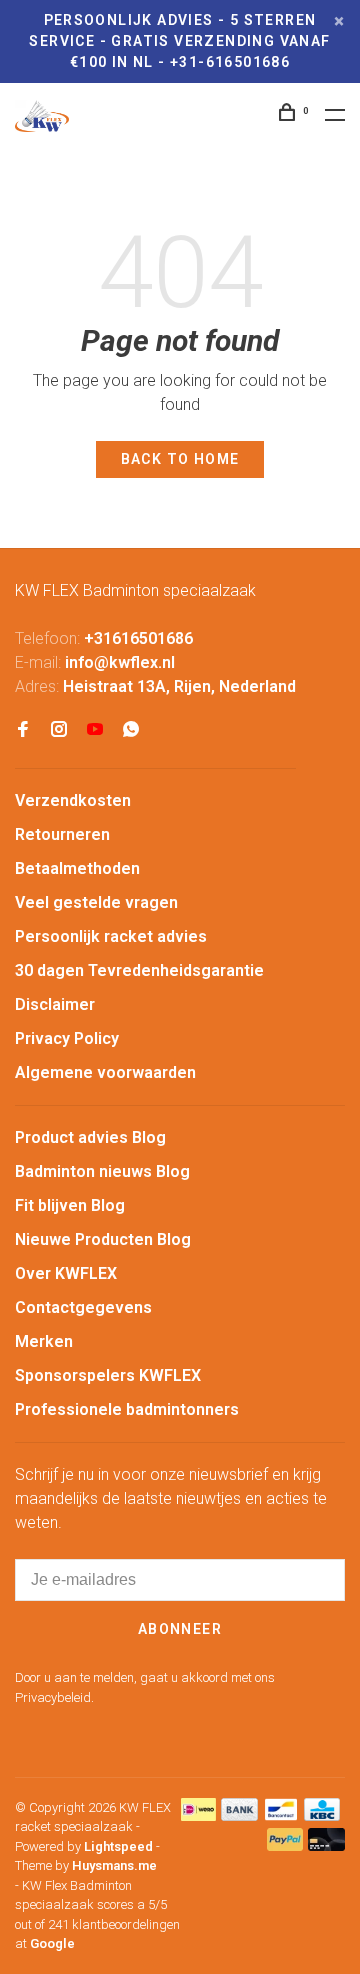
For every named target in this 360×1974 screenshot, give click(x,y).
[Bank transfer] (239, 1815)
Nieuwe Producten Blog (103, 1239)
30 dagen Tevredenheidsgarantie (139, 970)
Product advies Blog (90, 1137)
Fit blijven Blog (70, 1205)
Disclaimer (55, 1004)
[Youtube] (95, 730)
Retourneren (62, 834)
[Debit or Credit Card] (326, 1845)
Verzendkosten (73, 800)
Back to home (180, 459)
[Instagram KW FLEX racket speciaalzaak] (59, 730)
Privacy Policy (67, 1038)
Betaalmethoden (77, 868)
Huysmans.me (114, 1865)
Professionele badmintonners (127, 1409)
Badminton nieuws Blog (102, 1171)
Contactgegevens (83, 1307)
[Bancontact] (281, 1815)
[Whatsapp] (131, 730)
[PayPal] (285, 1845)
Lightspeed (118, 1846)
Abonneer (180, 1629)
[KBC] (322, 1815)
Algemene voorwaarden (105, 1072)
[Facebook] (23, 730)
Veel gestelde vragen (96, 902)
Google (52, 1943)
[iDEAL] (199, 1815)
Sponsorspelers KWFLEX (108, 1375)
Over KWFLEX (66, 1273)
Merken (44, 1341)
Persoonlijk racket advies (111, 936)
